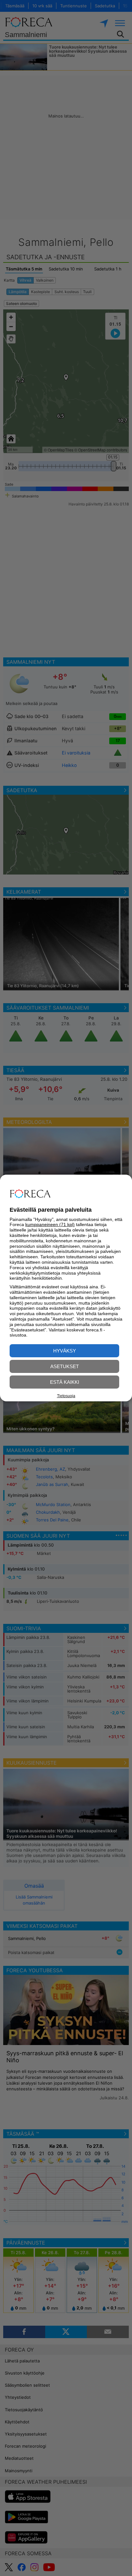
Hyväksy (65, 1351)
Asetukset (65, 1366)
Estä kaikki (65, 1382)
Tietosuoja (66, 1396)
